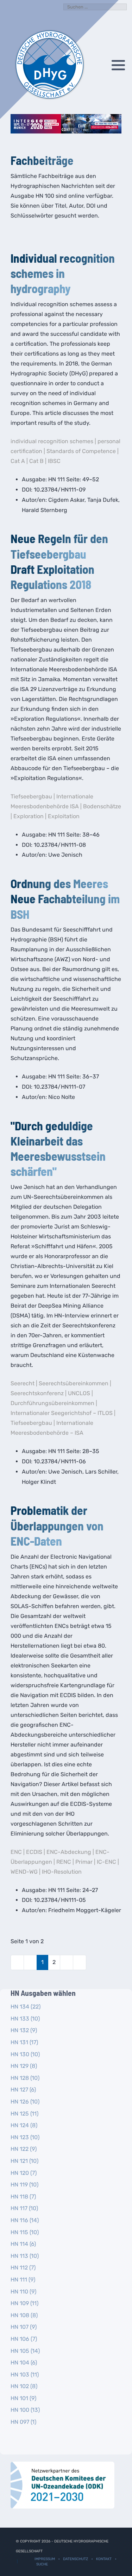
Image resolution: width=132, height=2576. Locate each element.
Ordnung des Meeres (59, 883)
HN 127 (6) (23, 2090)
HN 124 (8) (24, 2125)
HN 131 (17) (24, 2042)
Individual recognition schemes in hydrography (63, 273)
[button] (118, 65)
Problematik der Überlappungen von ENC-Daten (57, 1525)
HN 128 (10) (25, 2078)
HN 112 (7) (23, 2268)
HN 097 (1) (23, 2422)
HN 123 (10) (25, 2137)
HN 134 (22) (26, 2007)
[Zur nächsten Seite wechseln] (67, 1962)
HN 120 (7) (24, 2173)
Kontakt (104, 2559)
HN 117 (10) (24, 2208)
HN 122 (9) (24, 2149)
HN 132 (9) (24, 2030)
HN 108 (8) (24, 2315)
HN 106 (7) (24, 2339)
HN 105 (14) (25, 2351)
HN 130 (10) (25, 2054)
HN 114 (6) (23, 2244)
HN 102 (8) (24, 2386)
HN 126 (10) (25, 2102)
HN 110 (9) (23, 2292)
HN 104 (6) (24, 2363)
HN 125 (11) (24, 2114)
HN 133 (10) (25, 2019)
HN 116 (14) (25, 2220)
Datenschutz (76, 2559)
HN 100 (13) (25, 2410)
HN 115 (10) (25, 2232)
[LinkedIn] (103, 65)
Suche (42, 2564)
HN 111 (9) (23, 2280)
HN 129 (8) (24, 2066)
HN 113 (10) (25, 2256)
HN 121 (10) (24, 2161)
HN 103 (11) (25, 2375)
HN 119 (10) (24, 2185)
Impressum (45, 2559)
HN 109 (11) (24, 2303)
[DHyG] (49, 65)
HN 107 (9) (24, 2327)
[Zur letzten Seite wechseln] (80, 1962)
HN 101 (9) (23, 2398)
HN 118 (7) (23, 2197)
